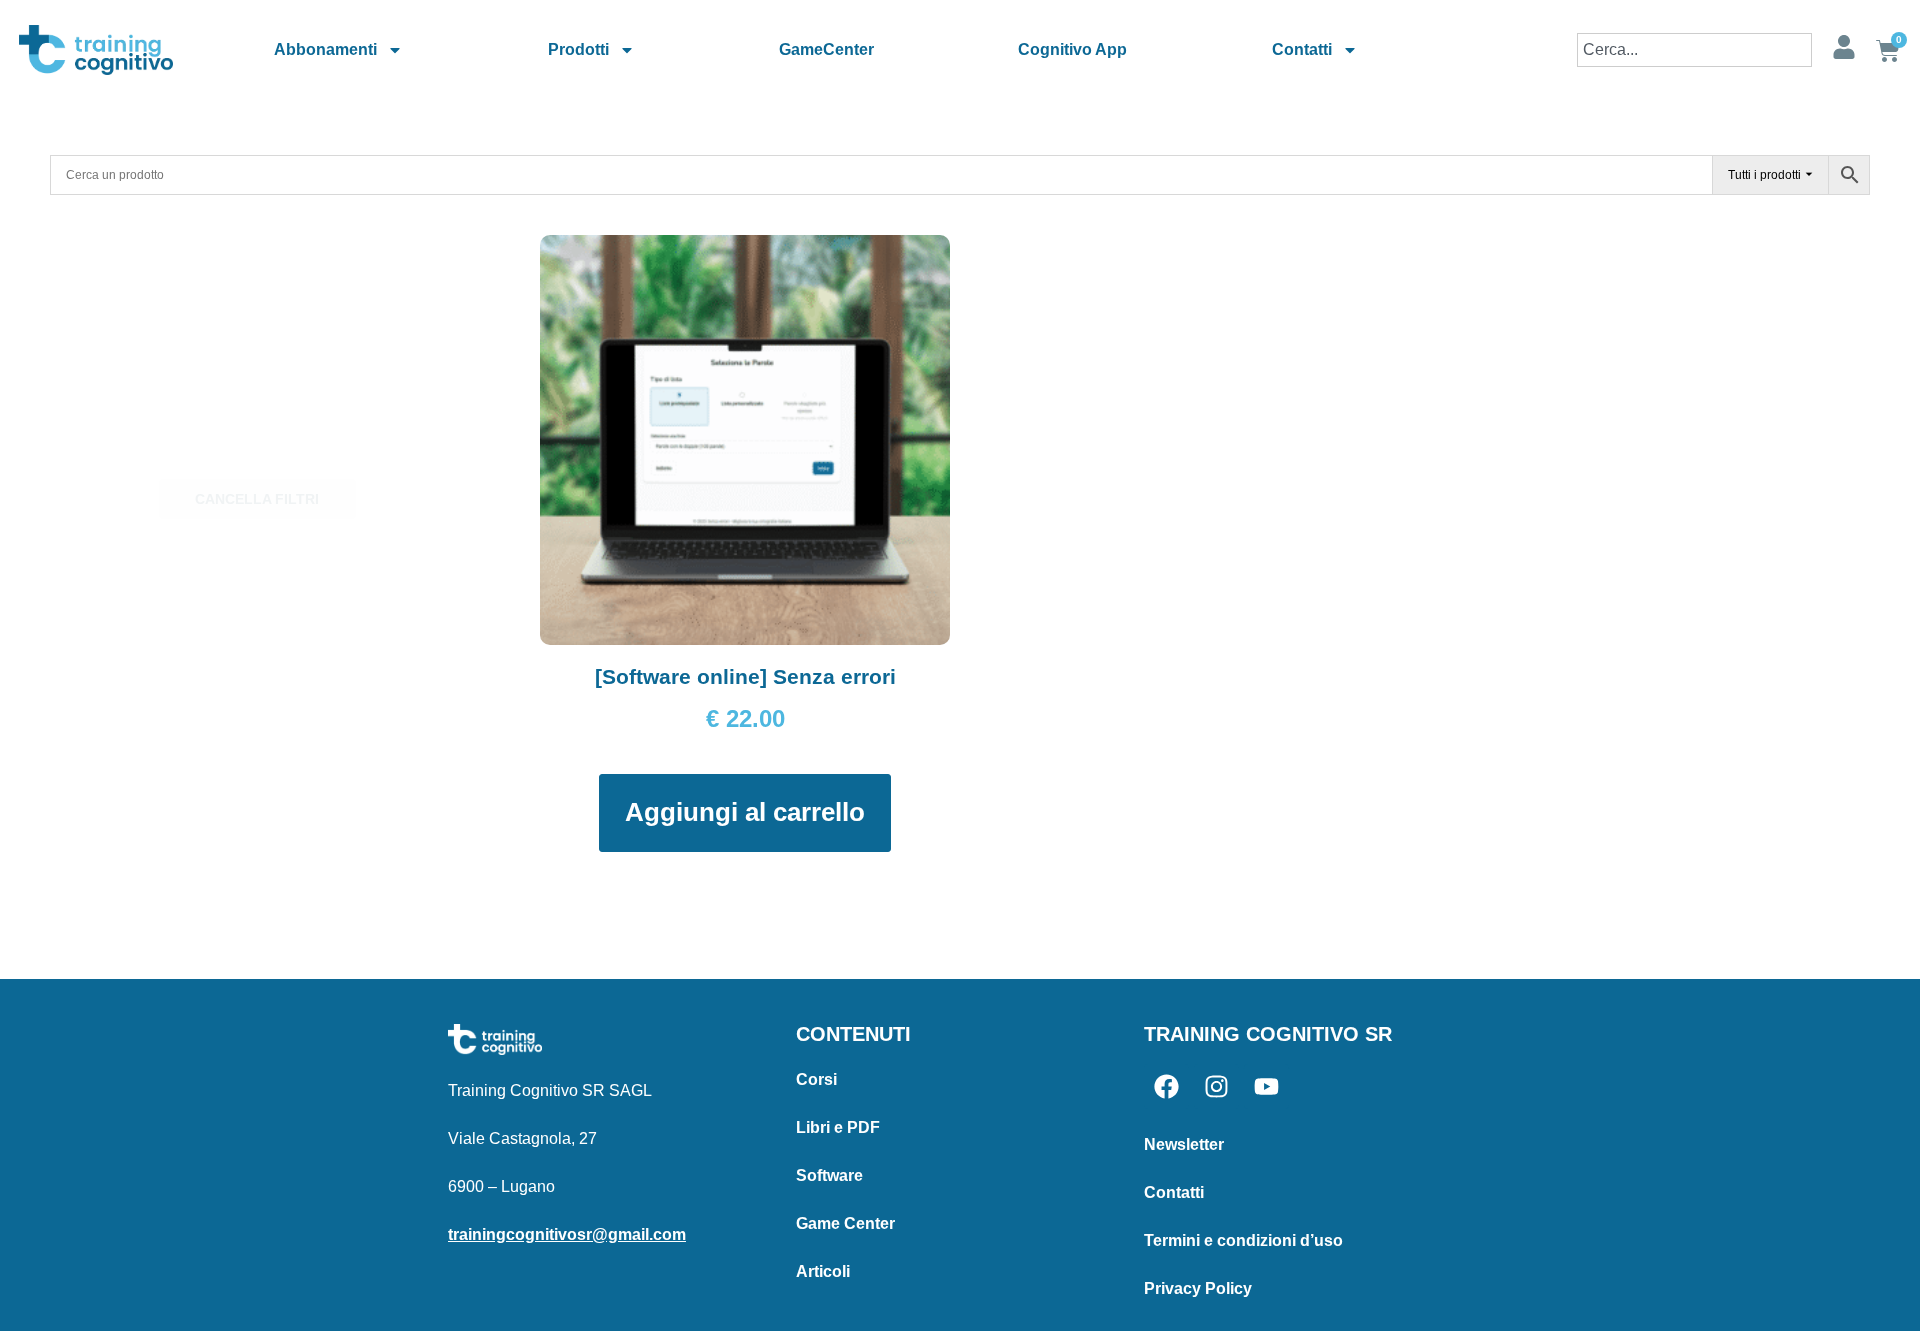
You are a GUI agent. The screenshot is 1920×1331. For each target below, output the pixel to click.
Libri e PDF (838, 1127)
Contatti (1302, 49)
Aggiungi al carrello (745, 812)
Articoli (823, 1271)
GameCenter (826, 49)
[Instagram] (1216, 1086)
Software (829, 1175)
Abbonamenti (325, 49)
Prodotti (578, 49)
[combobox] (1694, 50)
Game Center (845, 1223)
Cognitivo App (1072, 49)
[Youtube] (1266, 1086)
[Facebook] (1166, 1086)
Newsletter (1184, 1144)
